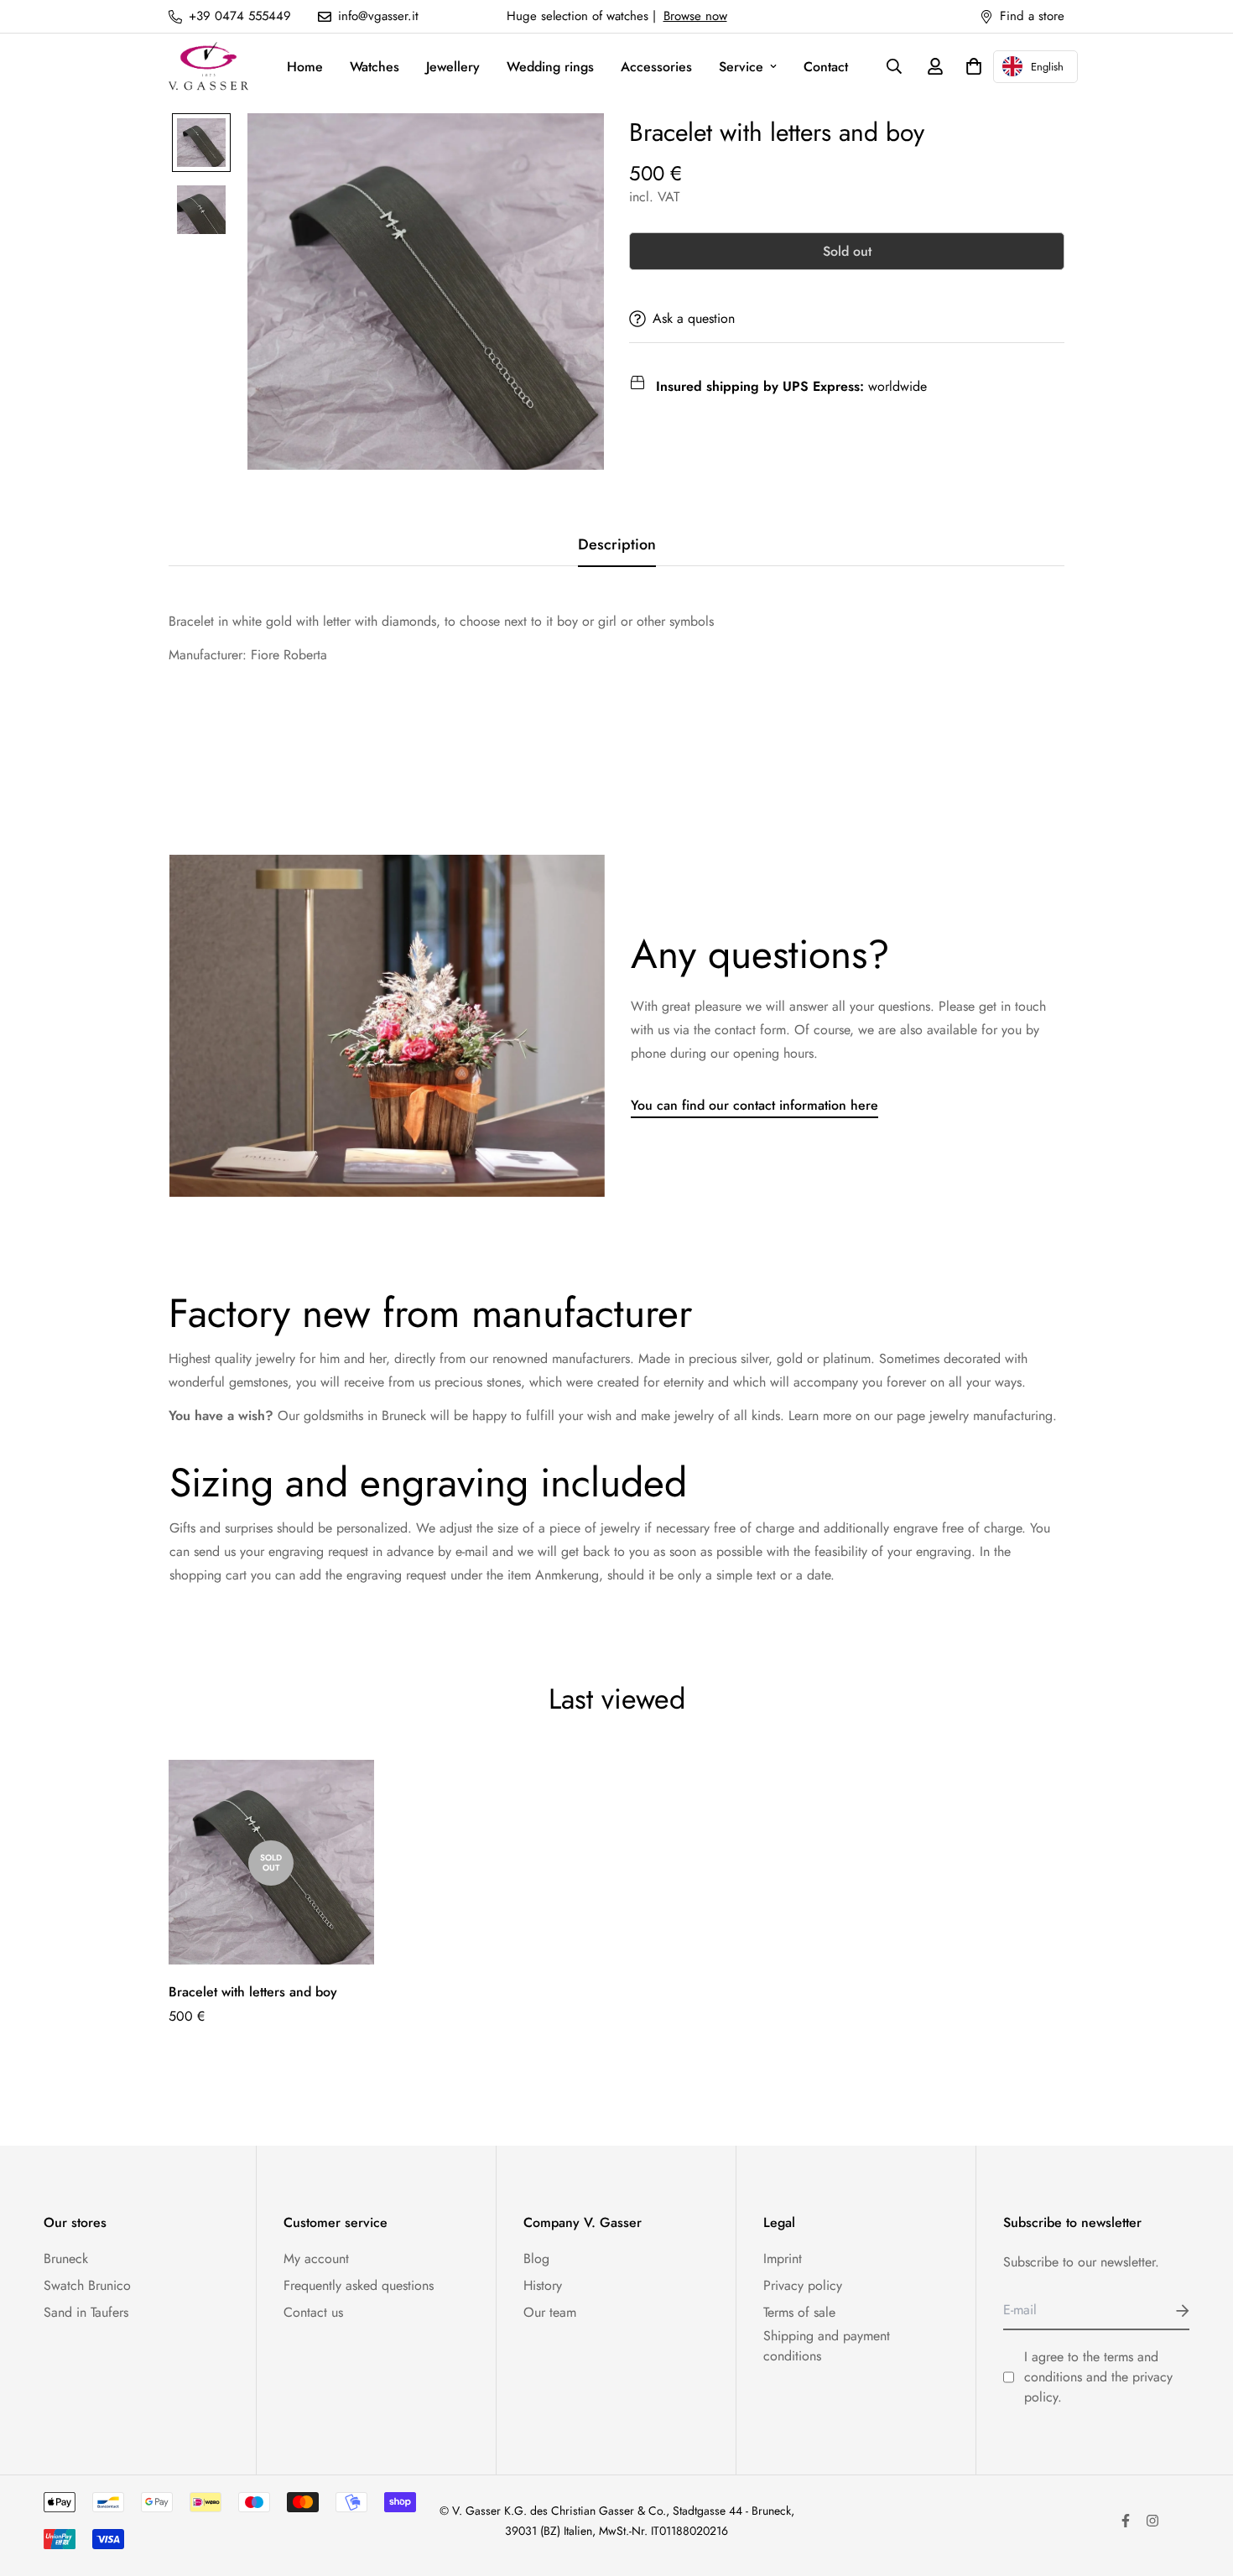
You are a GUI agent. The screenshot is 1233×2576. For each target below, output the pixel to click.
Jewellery (453, 67)
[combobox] (1035, 67)
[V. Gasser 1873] (208, 67)
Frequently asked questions (359, 2285)
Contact (826, 67)
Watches (375, 67)
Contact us (313, 2312)
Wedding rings (550, 67)
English (1047, 67)
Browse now (695, 16)
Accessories (656, 67)
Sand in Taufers (86, 2312)
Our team (550, 2312)
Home (305, 67)
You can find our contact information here (754, 1105)
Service (741, 67)
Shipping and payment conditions (827, 2346)
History (543, 2285)
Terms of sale (799, 2312)
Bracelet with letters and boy (253, 1992)
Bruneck (66, 2259)
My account (316, 2259)
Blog (536, 2259)
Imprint (783, 2259)
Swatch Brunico (87, 2285)
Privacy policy (803, 2285)
